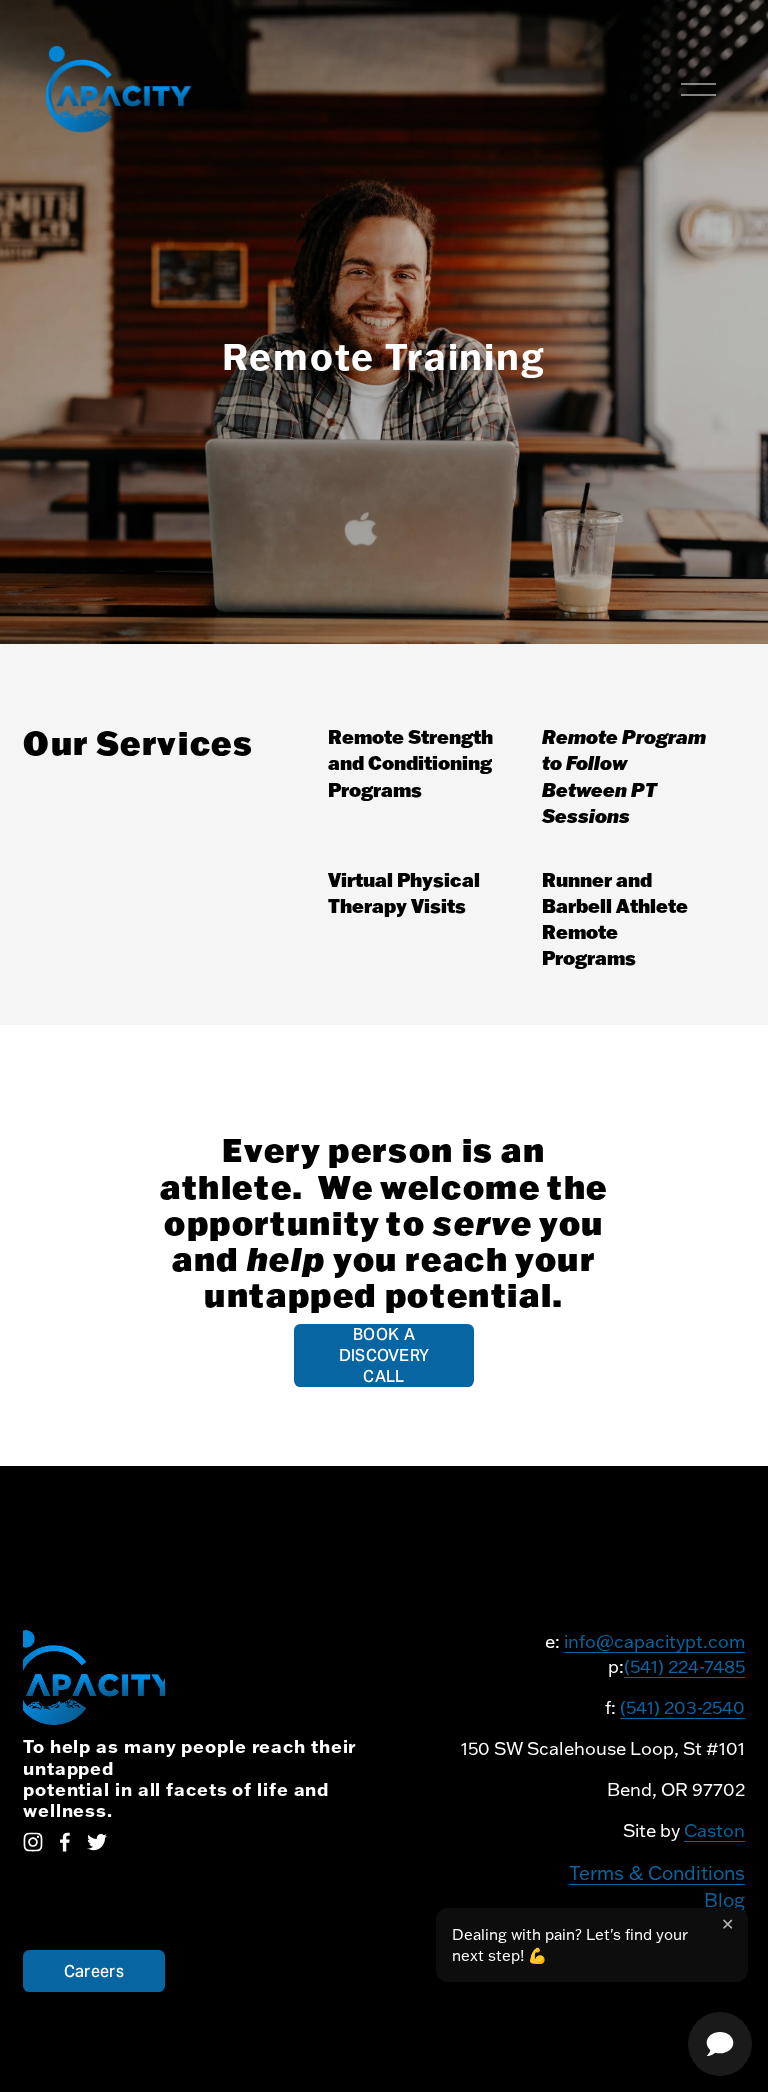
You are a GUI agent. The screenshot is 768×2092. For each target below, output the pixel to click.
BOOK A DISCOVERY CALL (384, 1355)
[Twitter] (97, 1842)
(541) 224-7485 (684, 1666)
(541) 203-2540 (682, 1707)
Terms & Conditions (657, 1873)
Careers (94, 1971)
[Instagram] (33, 1842)
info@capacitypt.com (654, 1641)
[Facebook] (65, 1842)
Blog (724, 1900)
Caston (714, 1830)
